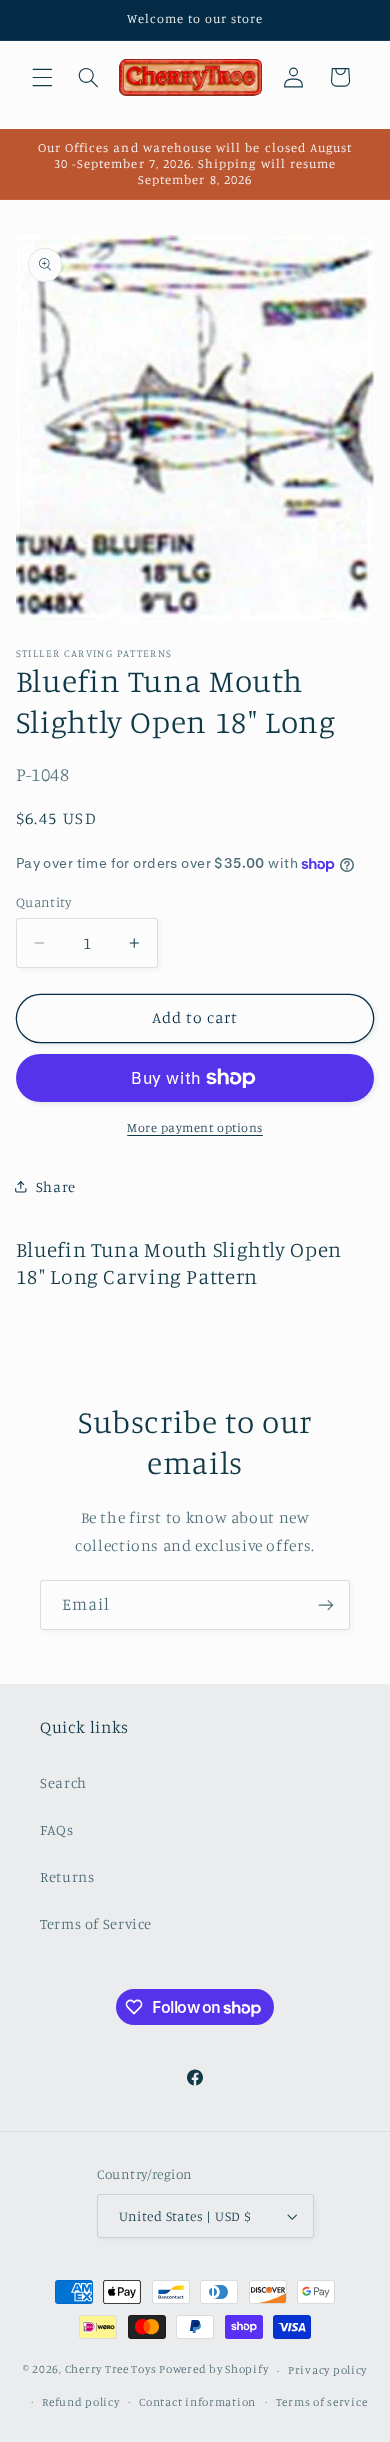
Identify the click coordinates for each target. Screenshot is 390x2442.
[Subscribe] (326, 1604)
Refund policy (81, 2402)
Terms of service (322, 2402)
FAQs (57, 1829)
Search (63, 1782)
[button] (42, 77)
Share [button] (56, 1186)
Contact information (197, 2402)
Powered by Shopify (213, 2370)
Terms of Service (96, 1923)
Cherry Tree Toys (111, 2370)
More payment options (195, 1127)
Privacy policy (327, 2370)
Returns (67, 1876)
